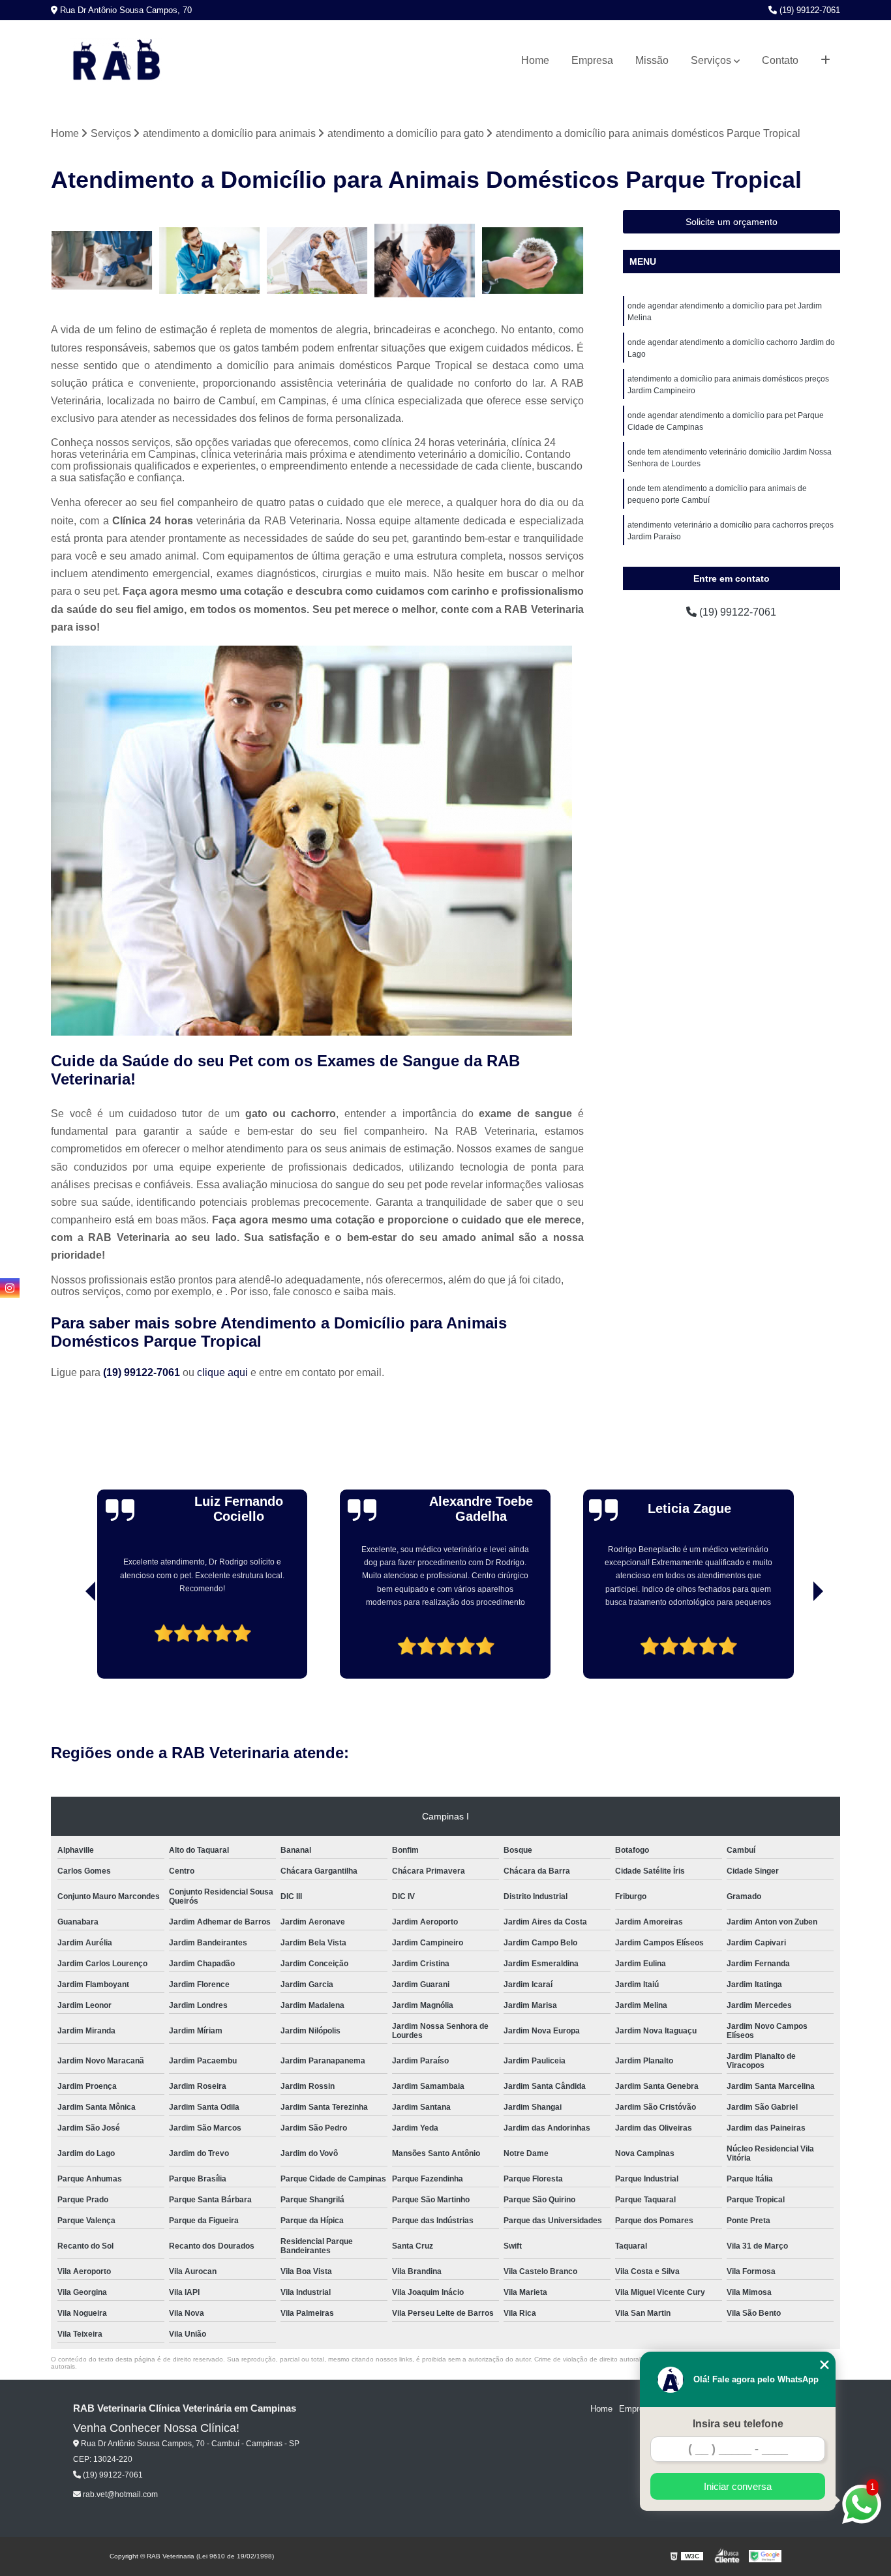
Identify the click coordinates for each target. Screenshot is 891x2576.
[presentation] (72, 1641)
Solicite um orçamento (732, 222)
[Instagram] (10, 1288)
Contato (780, 60)
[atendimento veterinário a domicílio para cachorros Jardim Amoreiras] (425, 261)
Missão (652, 60)
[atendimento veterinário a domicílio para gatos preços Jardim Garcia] (101, 261)
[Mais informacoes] (825, 61)
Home (535, 60)
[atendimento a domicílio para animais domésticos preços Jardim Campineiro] (533, 261)
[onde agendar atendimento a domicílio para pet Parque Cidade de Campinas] (317, 261)
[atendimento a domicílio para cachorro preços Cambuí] (210, 261)
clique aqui (222, 1372)
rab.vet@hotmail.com (119, 2494)
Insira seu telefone (738, 2424)
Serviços (711, 60)
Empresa (592, 60)
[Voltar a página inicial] (116, 61)
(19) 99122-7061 (808, 10)
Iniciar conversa (738, 2486)
